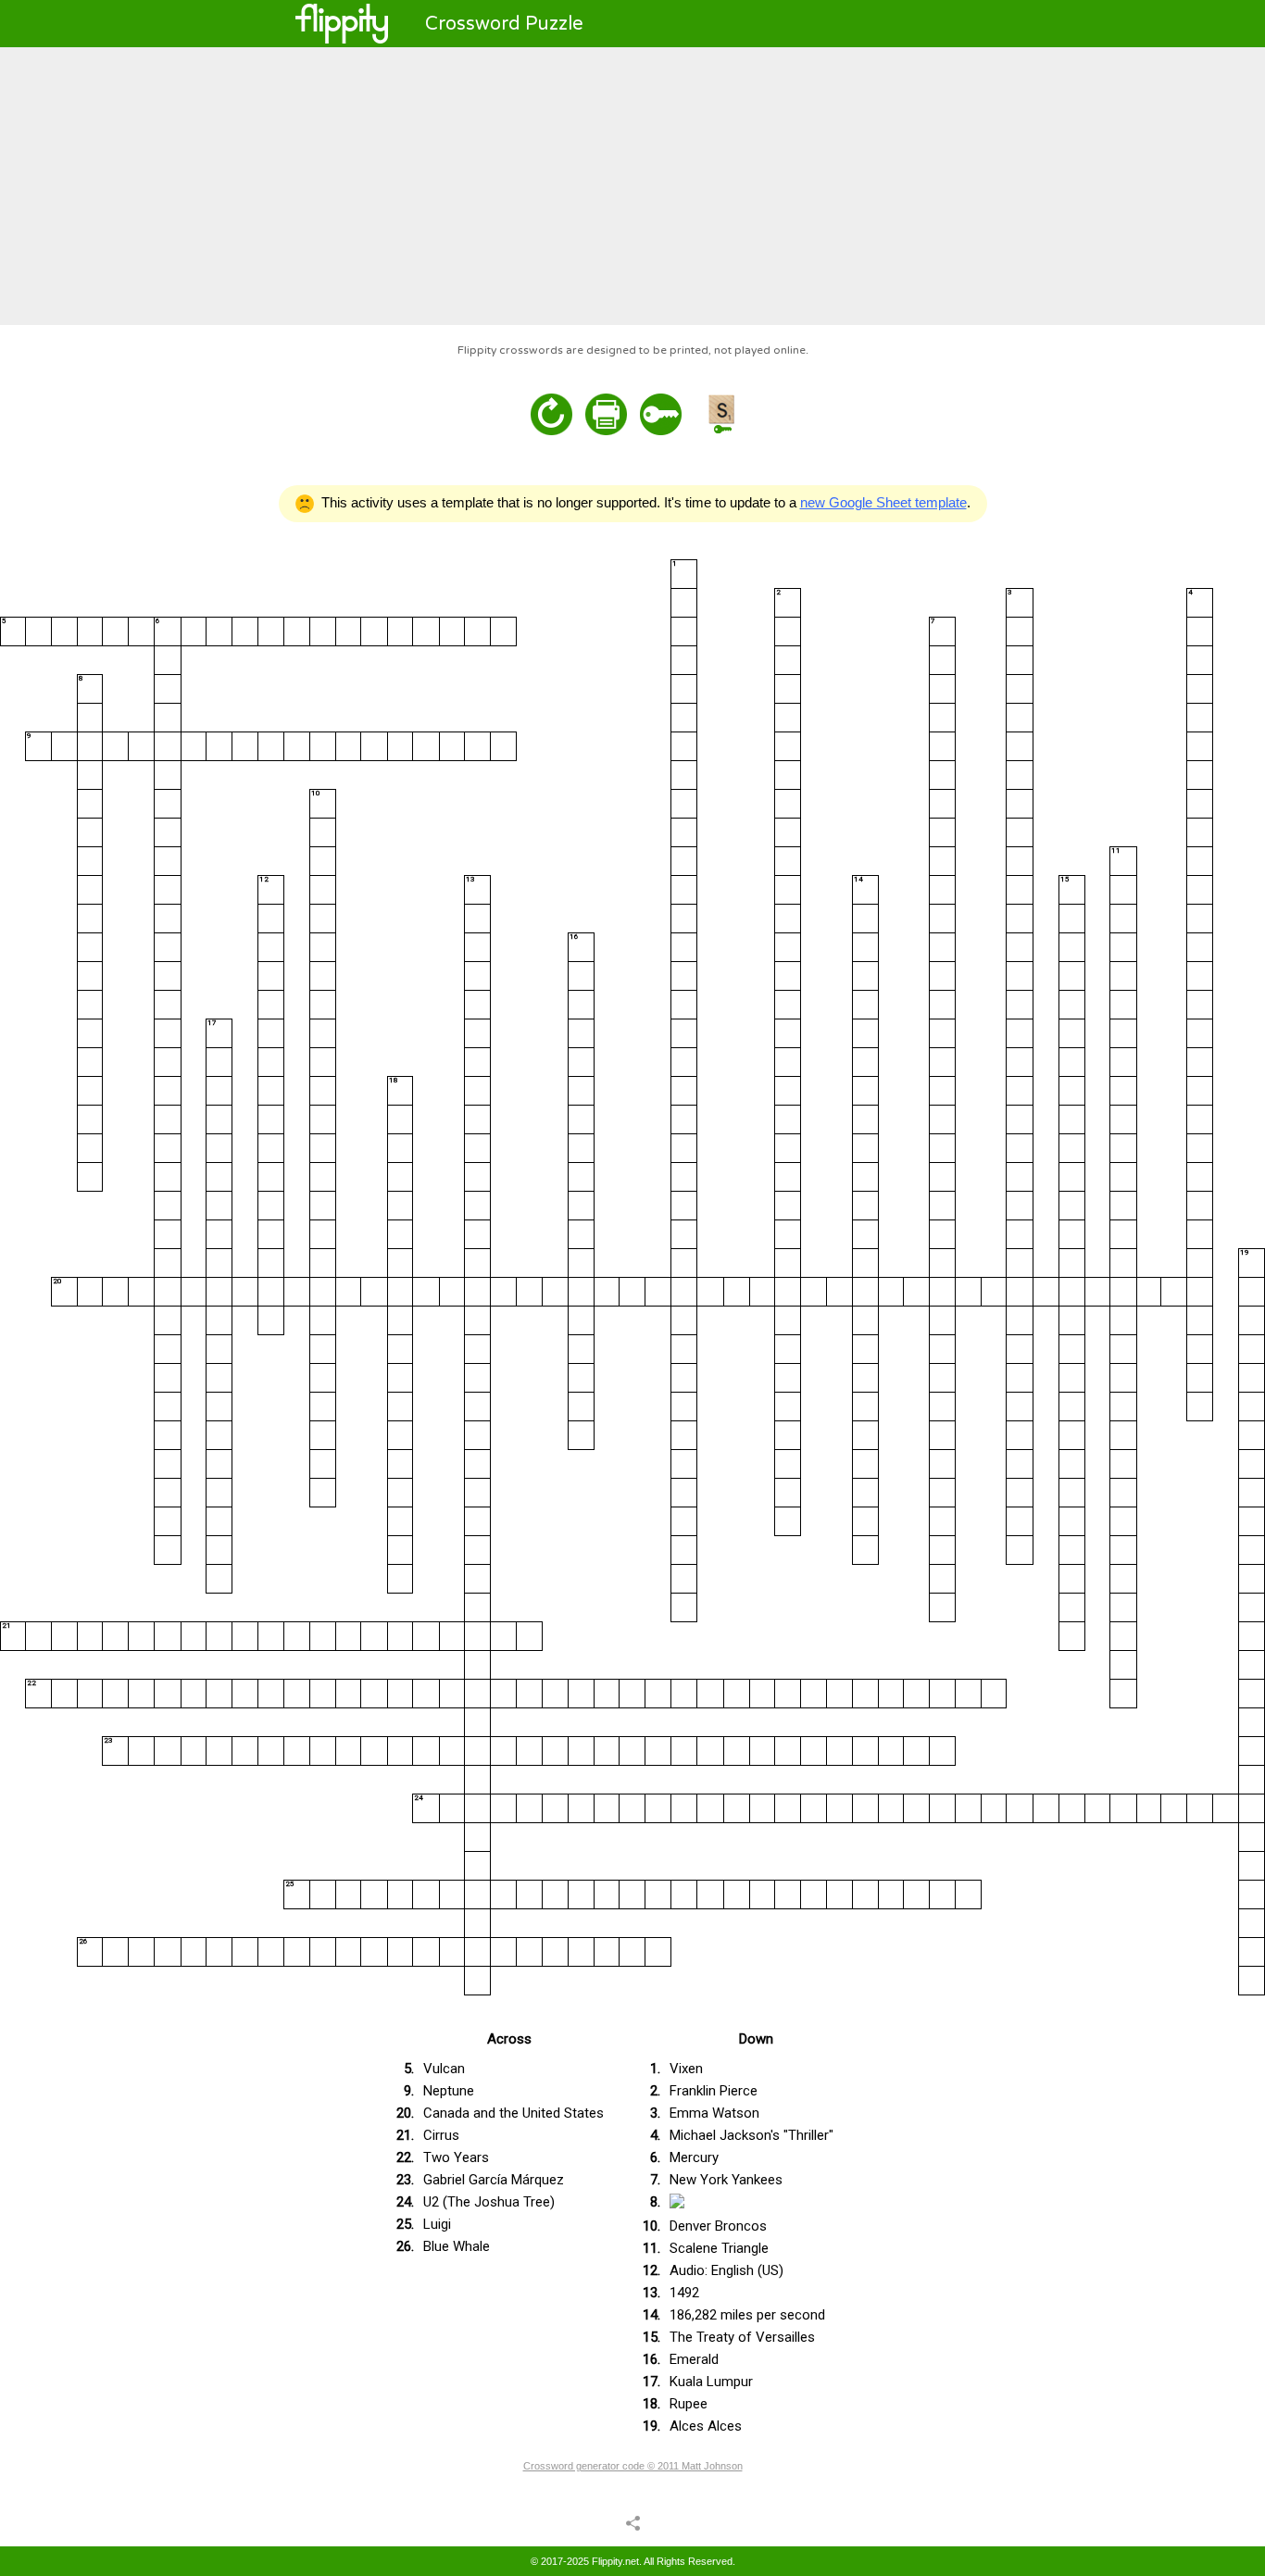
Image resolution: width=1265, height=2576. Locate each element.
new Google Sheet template (883, 502)
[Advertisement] (632, 186)
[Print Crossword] (606, 414)
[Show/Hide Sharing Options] (633, 2522)
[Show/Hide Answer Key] (661, 414)
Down (756, 2039)
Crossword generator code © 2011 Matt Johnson (633, 2466)
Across (509, 2039)
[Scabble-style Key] (721, 414)
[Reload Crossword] (551, 414)
